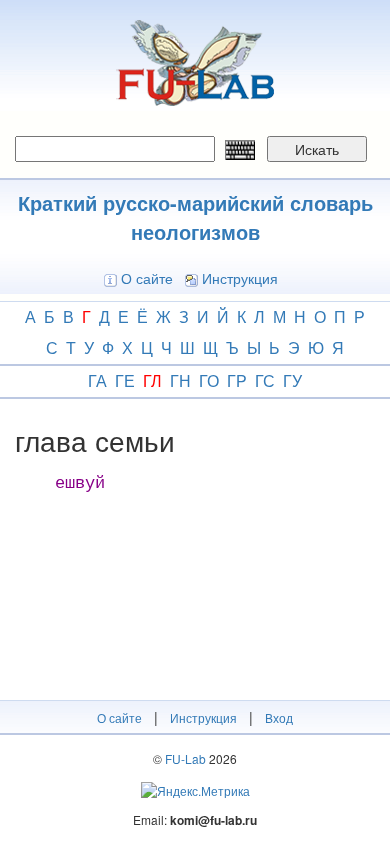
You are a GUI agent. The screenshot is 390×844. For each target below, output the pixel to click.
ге (125, 380)
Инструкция (240, 278)
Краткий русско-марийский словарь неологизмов (195, 217)
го (209, 380)
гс (265, 380)
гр (237, 380)
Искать (317, 149)
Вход (279, 717)
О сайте (147, 278)
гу (292, 380)
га (97, 380)
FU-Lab (185, 758)
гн (180, 380)
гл (152, 380)
